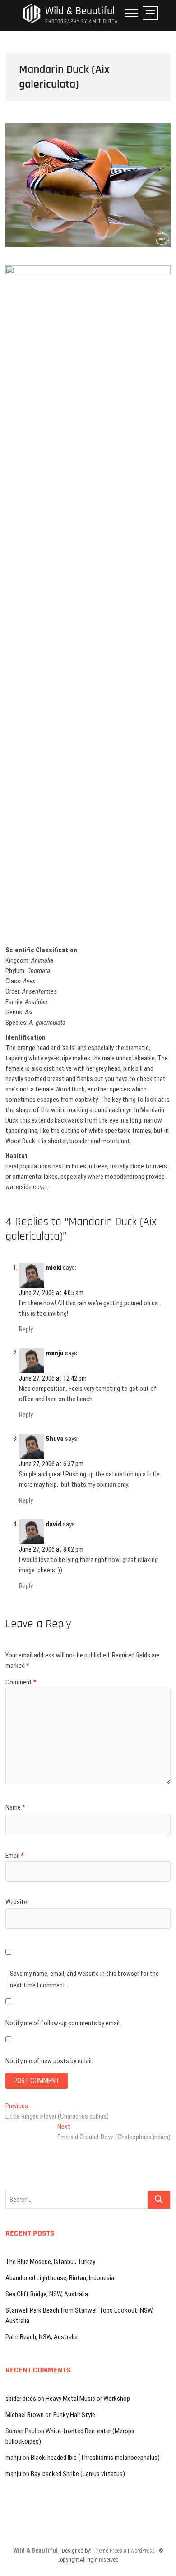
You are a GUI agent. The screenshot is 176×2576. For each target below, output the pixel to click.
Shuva (55, 1439)
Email (15, 1856)
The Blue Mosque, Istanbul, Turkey (50, 2262)
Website (16, 1902)
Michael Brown (25, 2415)
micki (53, 1268)
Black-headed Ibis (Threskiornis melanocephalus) (95, 2458)
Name (15, 1807)
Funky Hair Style (74, 2415)
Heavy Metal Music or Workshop (88, 2399)
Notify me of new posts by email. (49, 2061)
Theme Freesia (109, 2551)
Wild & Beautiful (80, 11)
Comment (21, 1682)
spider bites (21, 2399)
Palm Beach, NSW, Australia (42, 2337)
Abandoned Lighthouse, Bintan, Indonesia (60, 2278)
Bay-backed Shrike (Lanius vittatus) (78, 2474)
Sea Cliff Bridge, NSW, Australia (47, 2294)
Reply (26, 1329)
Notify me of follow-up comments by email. (63, 2023)
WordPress (143, 2551)
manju (55, 1353)
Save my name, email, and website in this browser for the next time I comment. (84, 1979)
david (53, 1524)
